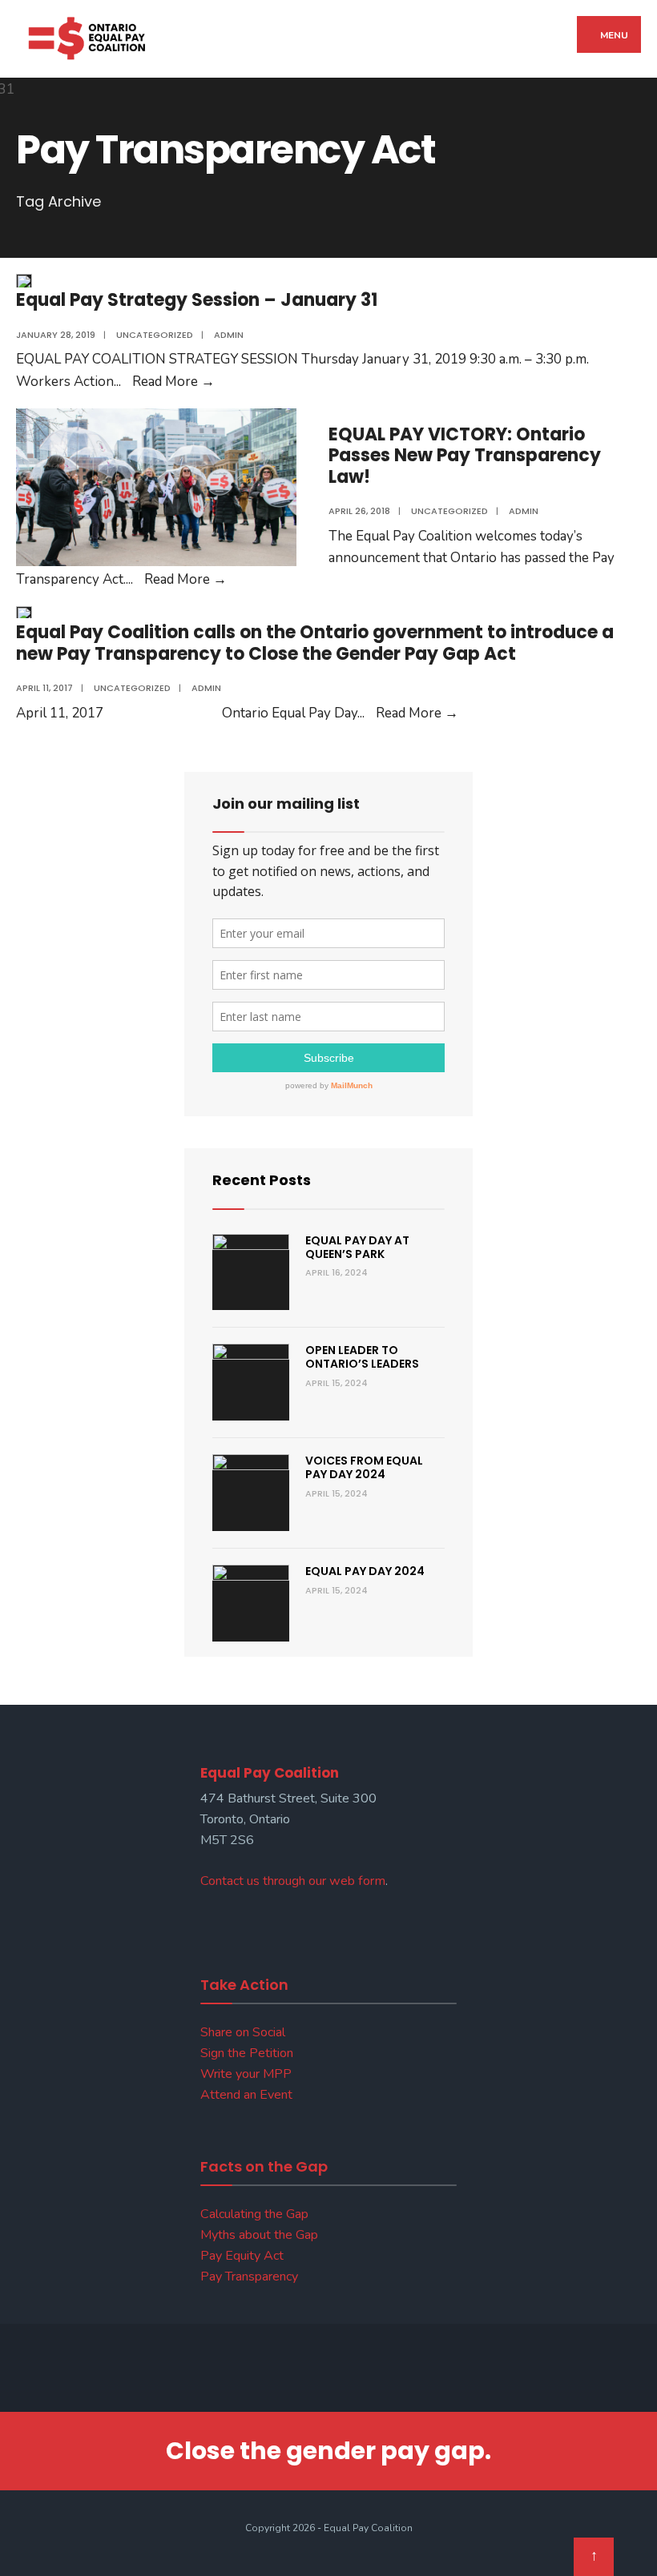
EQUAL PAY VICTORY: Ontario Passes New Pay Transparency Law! (465, 456)
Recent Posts (262, 1180)
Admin (229, 335)
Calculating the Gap (254, 2214)
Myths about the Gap (259, 2235)
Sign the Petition (247, 2053)
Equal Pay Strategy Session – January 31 (197, 300)
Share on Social (243, 2032)
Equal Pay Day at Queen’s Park (357, 1247)
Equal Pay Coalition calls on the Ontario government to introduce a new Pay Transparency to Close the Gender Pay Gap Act (315, 643)
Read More (173, 382)
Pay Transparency (249, 2277)
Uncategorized (155, 335)
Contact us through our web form (293, 1881)
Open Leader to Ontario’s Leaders (362, 1357)
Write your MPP (246, 2074)
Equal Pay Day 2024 (365, 1571)
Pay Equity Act (242, 2256)
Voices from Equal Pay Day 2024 (364, 1467)
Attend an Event (246, 2095)
